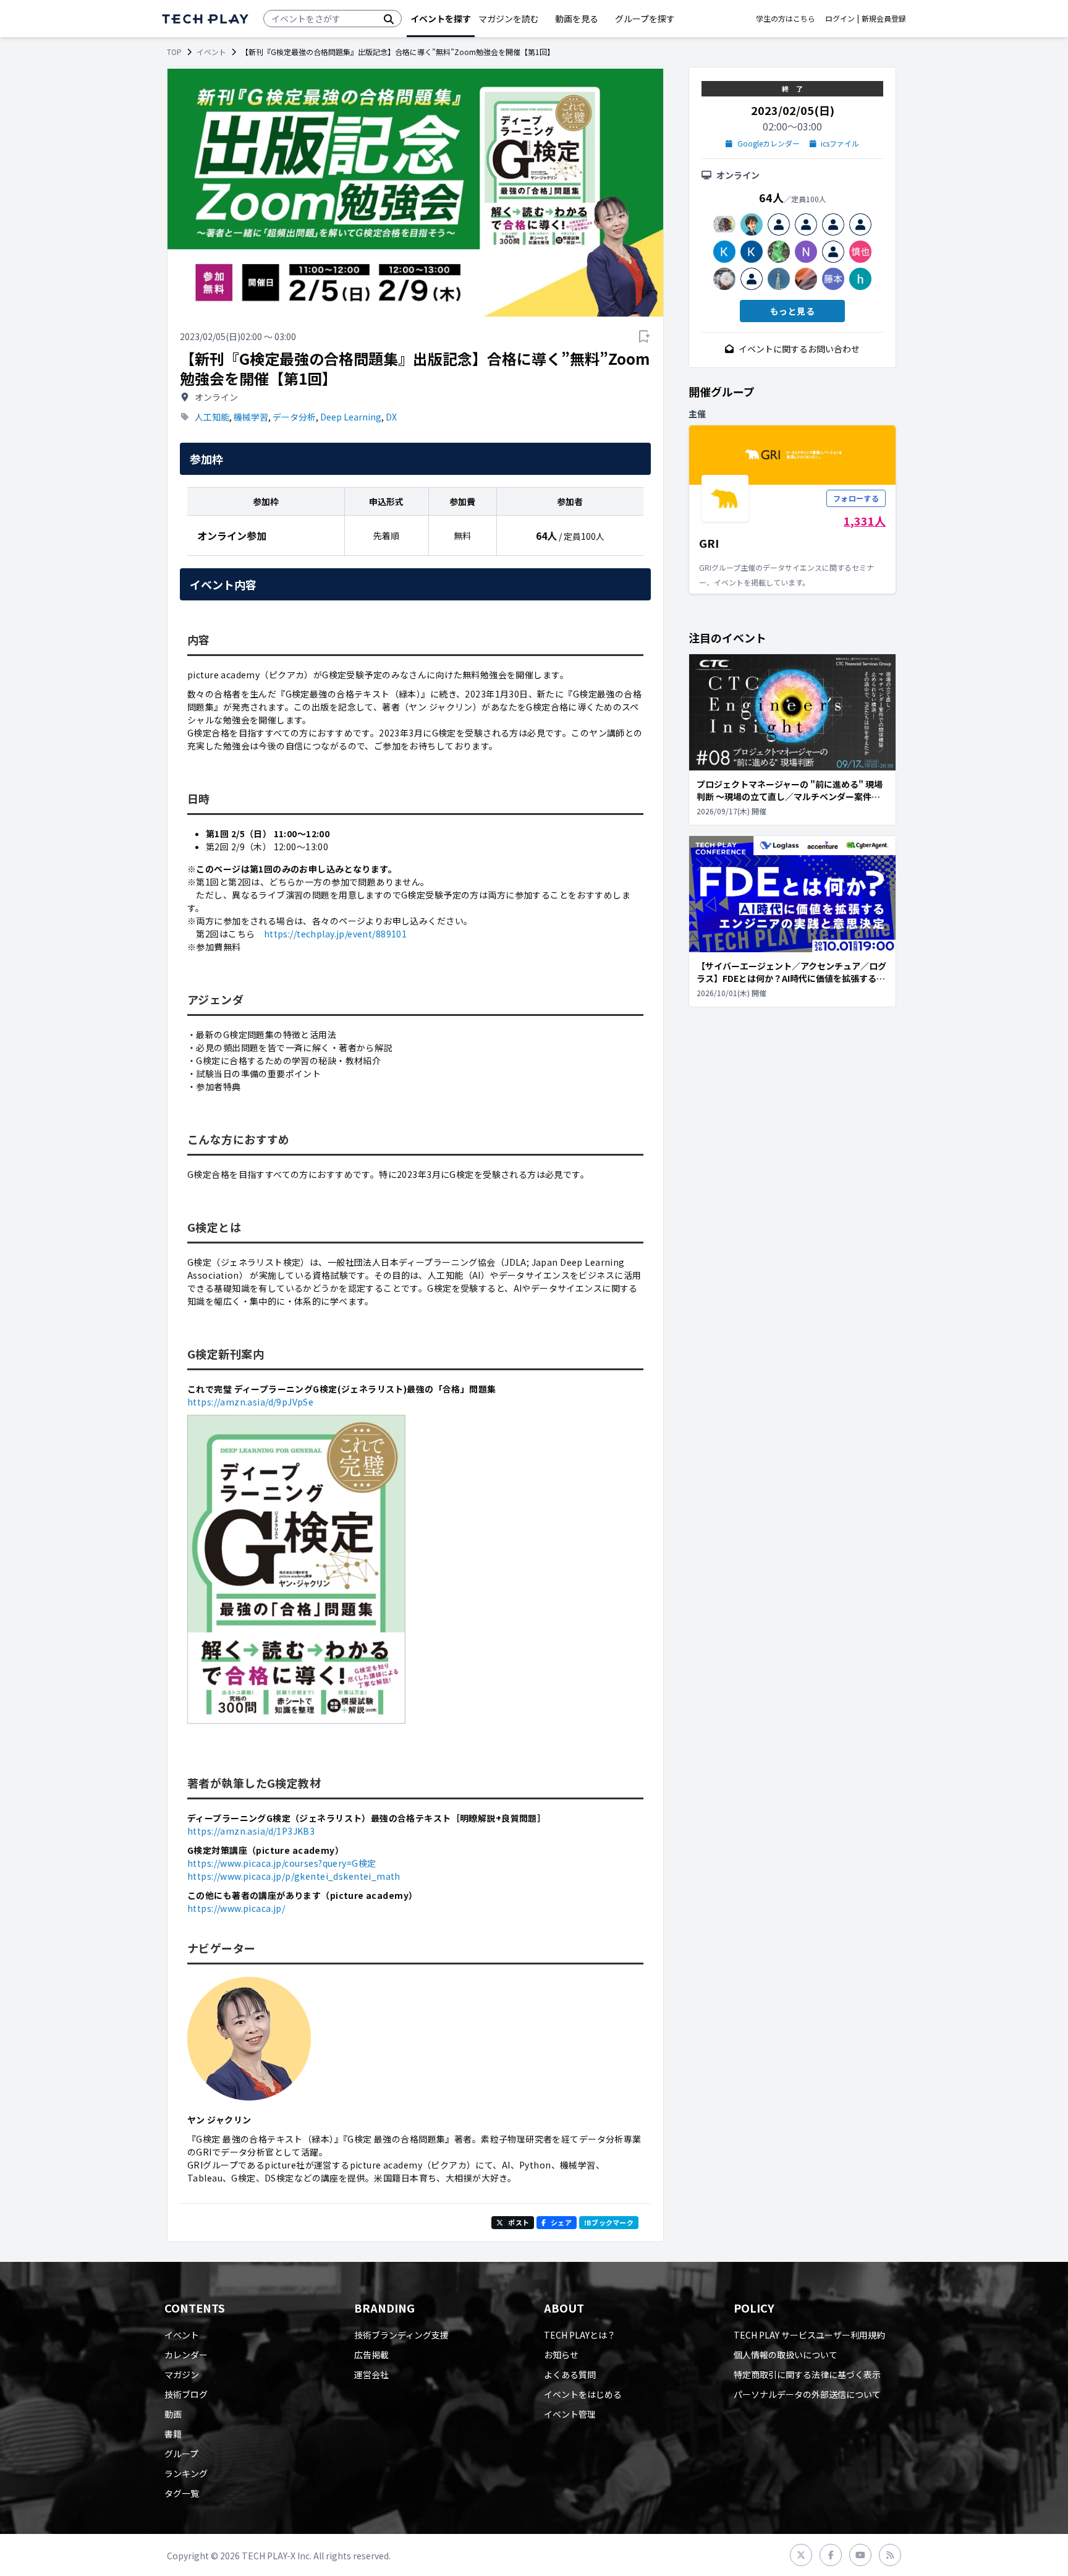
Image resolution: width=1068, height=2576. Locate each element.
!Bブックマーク (609, 2222)
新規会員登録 (884, 19)
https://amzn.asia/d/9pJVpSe (250, 1402)
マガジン (182, 2374)
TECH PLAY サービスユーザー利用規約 (809, 2335)
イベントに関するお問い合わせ (799, 349)
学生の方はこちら (786, 19)
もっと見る (792, 311)
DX (391, 417)
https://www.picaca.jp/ (236, 1908)
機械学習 (251, 417)
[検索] (389, 19)
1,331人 (865, 521)
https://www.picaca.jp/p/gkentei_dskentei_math (294, 1876)
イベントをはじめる (583, 2394)
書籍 (173, 2434)
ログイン (840, 19)
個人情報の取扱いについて (786, 2355)
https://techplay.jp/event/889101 (335, 934)
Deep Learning (351, 417)
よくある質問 (570, 2374)
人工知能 (212, 417)
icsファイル (840, 143)
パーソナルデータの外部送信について (807, 2394)
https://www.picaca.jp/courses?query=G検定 (282, 1863)
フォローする (856, 498)
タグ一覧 (182, 2493)
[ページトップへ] (205, 19)
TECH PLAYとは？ (580, 2335)
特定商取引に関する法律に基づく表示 (807, 2374)
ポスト (519, 2222)
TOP (174, 52)
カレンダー (186, 2355)
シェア (561, 2222)
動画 (173, 2414)
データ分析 (294, 417)
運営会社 (371, 2374)
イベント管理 (570, 2414)
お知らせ (561, 2355)
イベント (211, 52)
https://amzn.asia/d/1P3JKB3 (251, 1831)
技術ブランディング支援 (401, 2335)
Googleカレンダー (769, 143)
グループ (181, 2454)
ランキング (186, 2473)
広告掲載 (371, 2355)
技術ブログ (186, 2394)
